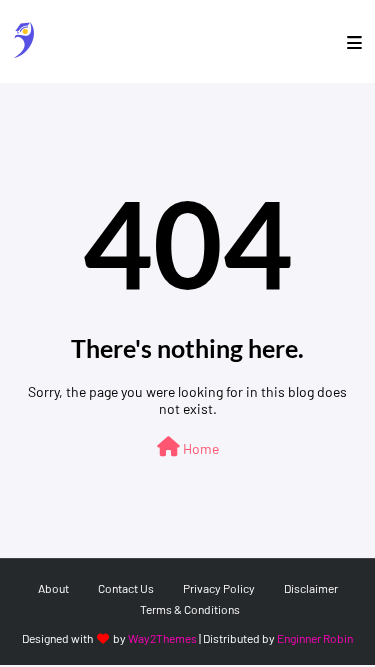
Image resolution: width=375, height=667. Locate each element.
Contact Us (126, 588)
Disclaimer (311, 588)
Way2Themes (162, 638)
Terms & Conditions (190, 609)
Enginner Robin (315, 638)
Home (199, 448)
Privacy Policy (219, 588)
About (53, 588)
